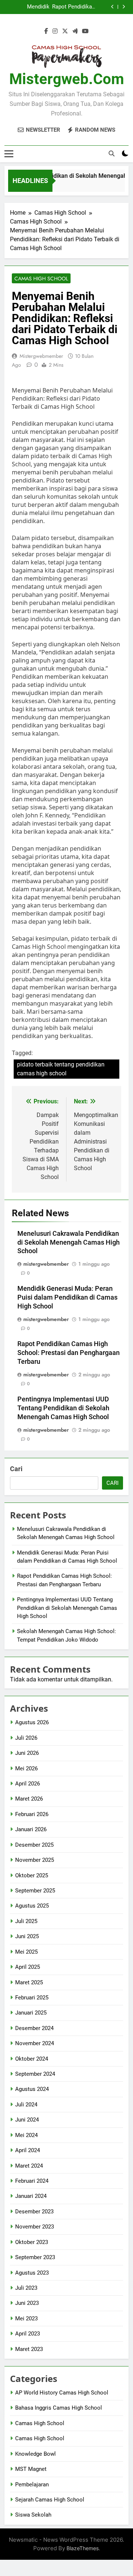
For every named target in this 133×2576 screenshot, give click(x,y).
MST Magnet (31, 2469)
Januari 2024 (31, 2196)
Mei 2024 (26, 2135)
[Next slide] (124, 7)
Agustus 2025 (32, 1906)
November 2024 (35, 2043)
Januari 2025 (31, 2013)
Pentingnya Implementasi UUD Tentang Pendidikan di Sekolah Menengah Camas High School (63, 1408)
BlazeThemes (83, 2548)
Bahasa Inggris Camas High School (59, 2408)
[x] (65, 31)
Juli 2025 (26, 1921)
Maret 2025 (29, 1982)
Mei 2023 (26, 2319)
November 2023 (35, 2227)
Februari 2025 (32, 1998)
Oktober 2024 (32, 2059)
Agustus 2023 (32, 2273)
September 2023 (35, 2257)
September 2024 (35, 2074)
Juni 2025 (27, 1936)
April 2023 (28, 2334)
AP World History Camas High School (62, 2393)
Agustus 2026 (32, 1722)
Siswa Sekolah (33, 2515)
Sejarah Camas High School (50, 2500)
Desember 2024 (34, 2028)
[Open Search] (112, 153)
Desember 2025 (34, 1845)
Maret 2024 (29, 2166)
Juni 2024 (27, 2120)
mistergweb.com (67, 79)
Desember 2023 (34, 2212)
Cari (16, 1469)
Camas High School (41, 279)
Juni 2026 (27, 1753)
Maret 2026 (29, 1799)
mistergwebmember (41, 356)
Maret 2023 (29, 2349)
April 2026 (28, 1784)
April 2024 (28, 2150)
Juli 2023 (26, 2288)
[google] (75, 31)
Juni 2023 (27, 2303)
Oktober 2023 (32, 2242)
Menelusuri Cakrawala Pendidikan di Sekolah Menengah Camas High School (69, 1242)
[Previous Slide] (112, 7)
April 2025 (28, 1967)
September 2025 (35, 1891)
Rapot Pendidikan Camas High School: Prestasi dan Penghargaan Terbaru (74, 7)
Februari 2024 (32, 2181)
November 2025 (35, 1860)
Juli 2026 (26, 1738)
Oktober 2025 (32, 1875)
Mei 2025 (26, 1952)
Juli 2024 (26, 2105)
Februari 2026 (32, 1814)
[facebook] (46, 31)
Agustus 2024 (32, 2089)
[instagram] (55, 31)
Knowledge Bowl (35, 2454)
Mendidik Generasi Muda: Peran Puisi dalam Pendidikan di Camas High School (27, 7)
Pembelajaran (32, 2485)
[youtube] (85, 31)
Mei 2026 (26, 1768)
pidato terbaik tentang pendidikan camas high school (61, 1069)
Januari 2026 (31, 1829)
